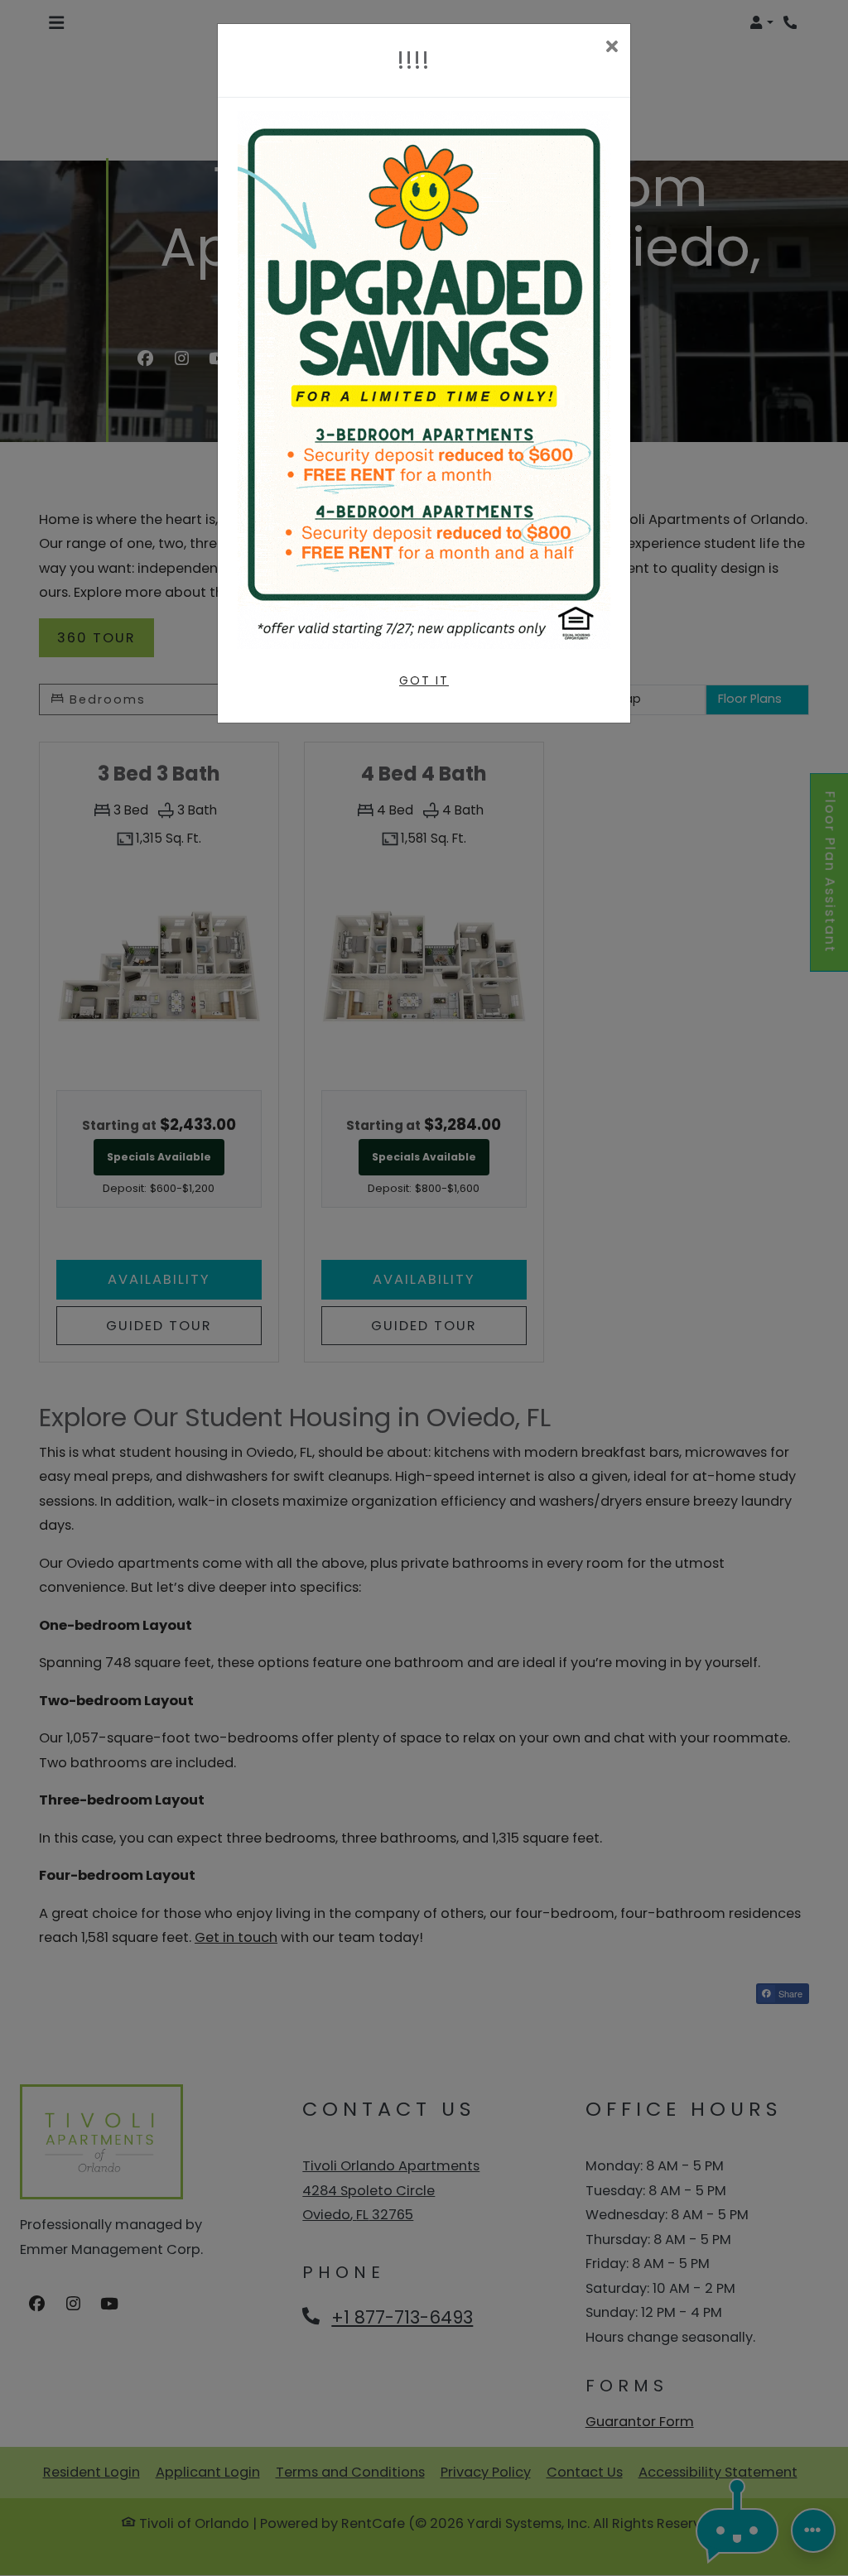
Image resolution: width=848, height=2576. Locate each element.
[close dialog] (612, 48)
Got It (424, 680)
